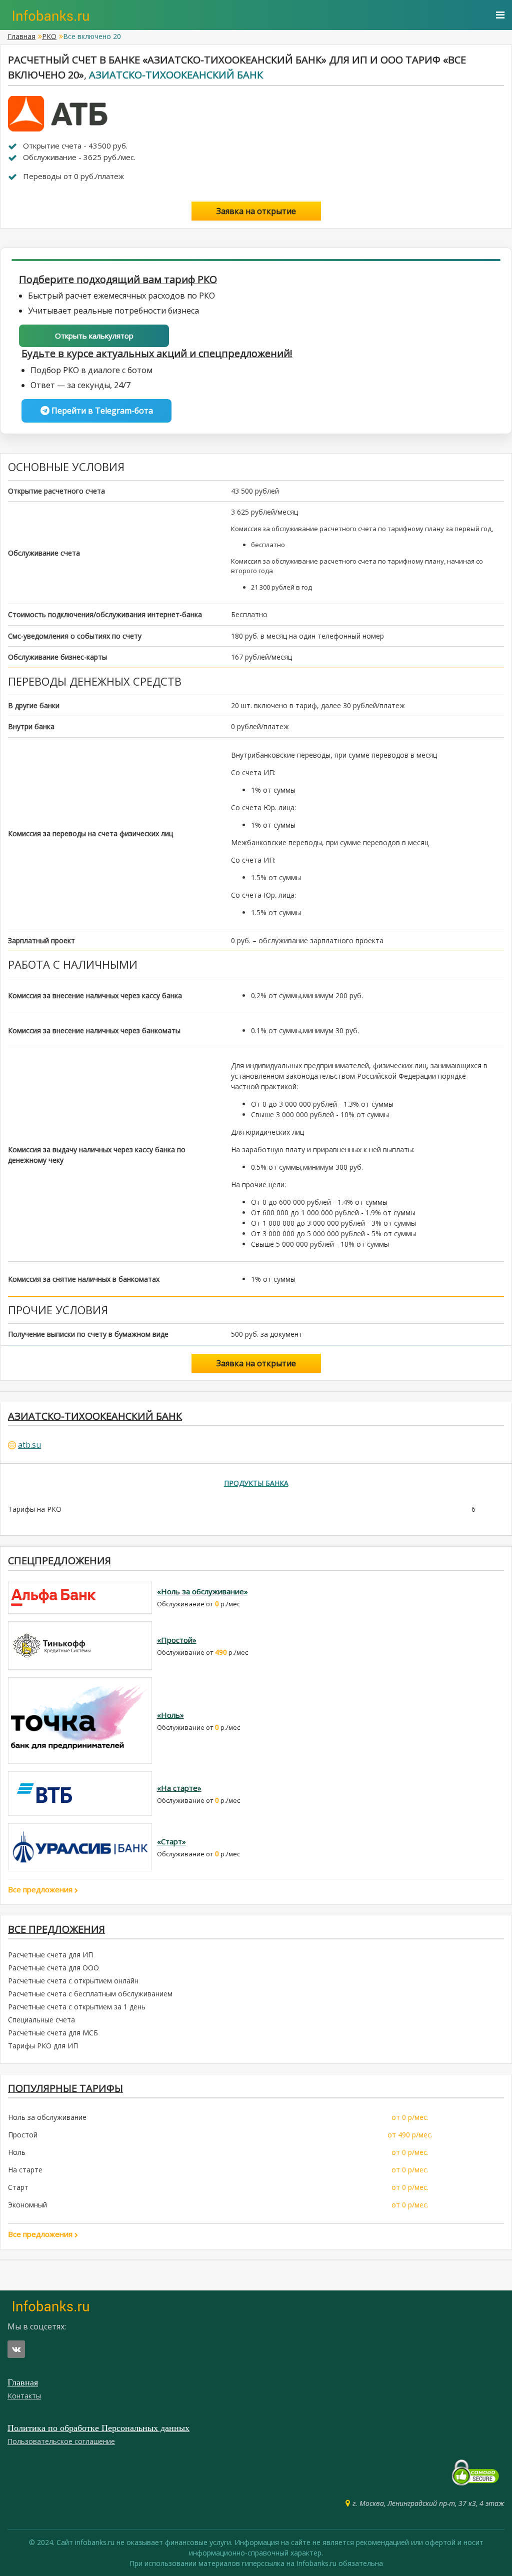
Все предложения (41, 1889)
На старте (25, 2170)
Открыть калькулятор (94, 336)
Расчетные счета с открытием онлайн (73, 1981)
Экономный (27, 2205)
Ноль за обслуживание (47, 2117)
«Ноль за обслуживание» (202, 1591)
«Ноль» (170, 1715)
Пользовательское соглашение (61, 2441)
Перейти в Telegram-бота (101, 411)
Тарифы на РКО (35, 1509)
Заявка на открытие (256, 211)
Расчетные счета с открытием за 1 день (77, 2007)
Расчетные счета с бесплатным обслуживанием (90, 1994)
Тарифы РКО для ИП (43, 2046)
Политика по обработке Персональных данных (98, 2428)
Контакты (24, 2396)
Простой (23, 2135)
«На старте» (179, 1788)
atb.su (29, 1445)
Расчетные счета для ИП (50, 1955)
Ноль (17, 2152)
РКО (49, 36)
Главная (21, 36)
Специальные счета (41, 2020)
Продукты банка (256, 1483)
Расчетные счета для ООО (53, 1968)
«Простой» (177, 1640)
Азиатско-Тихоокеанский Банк (176, 75)
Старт (18, 2187)
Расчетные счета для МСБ (53, 2033)
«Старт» (171, 1841)
